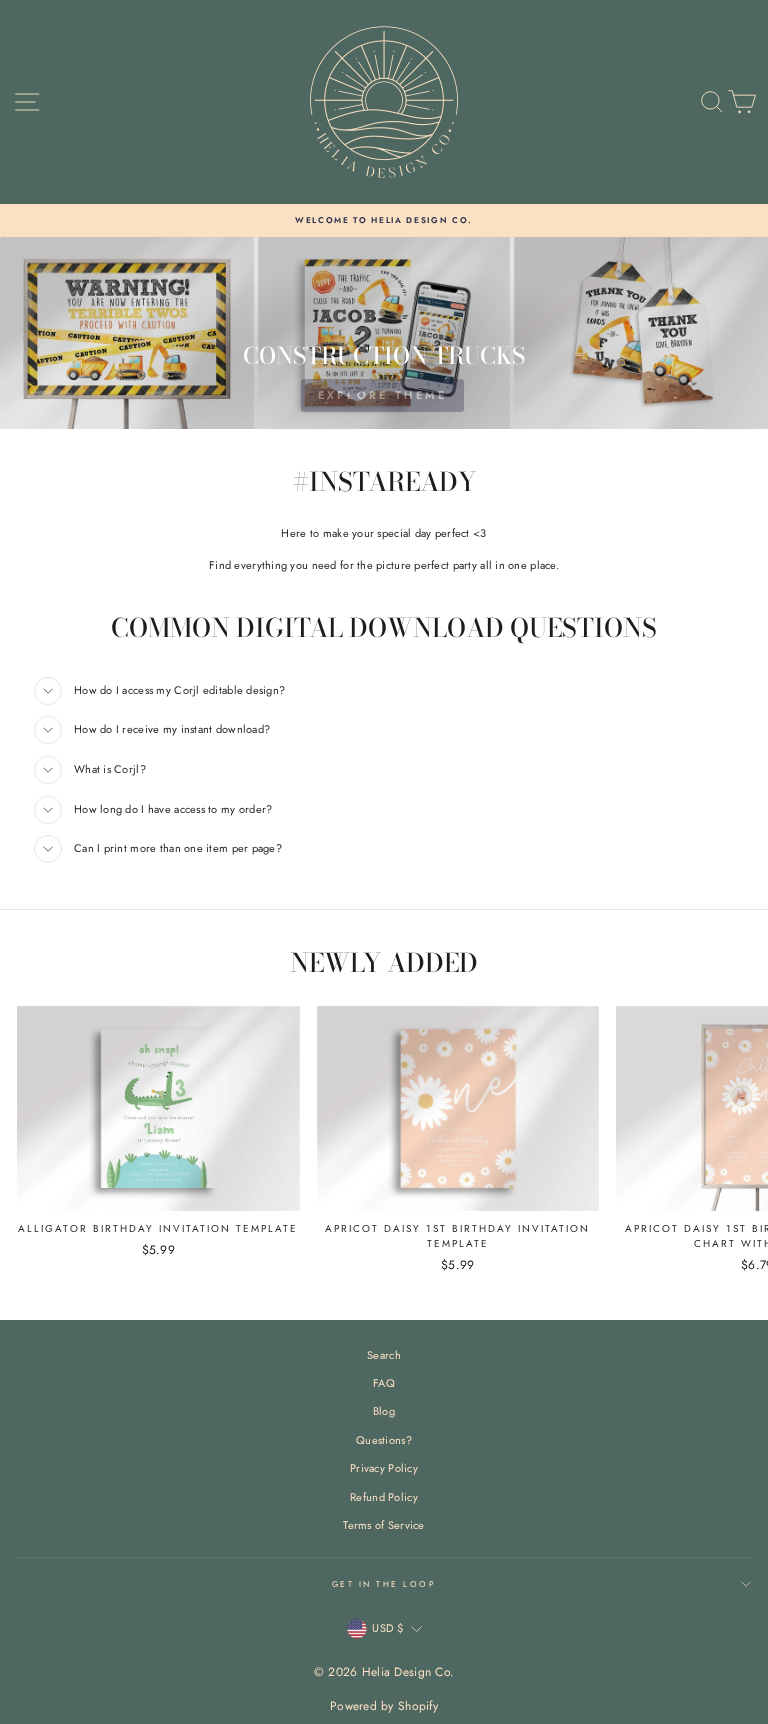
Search (384, 1355)
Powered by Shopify (384, 1706)
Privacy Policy (384, 1468)
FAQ (384, 1383)
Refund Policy (384, 1497)
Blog (384, 1411)
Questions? (384, 1440)
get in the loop (384, 1584)
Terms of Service (383, 1525)
